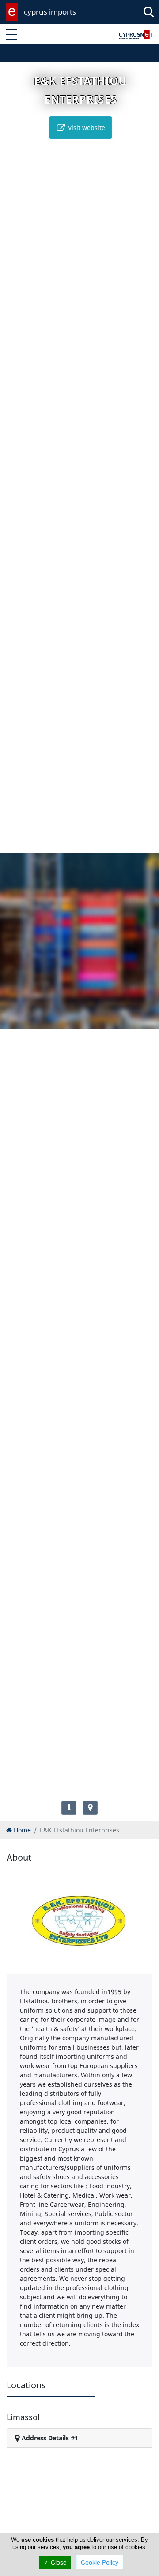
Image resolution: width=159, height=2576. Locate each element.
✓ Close (55, 2562)
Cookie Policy (100, 2562)
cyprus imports (50, 12)
